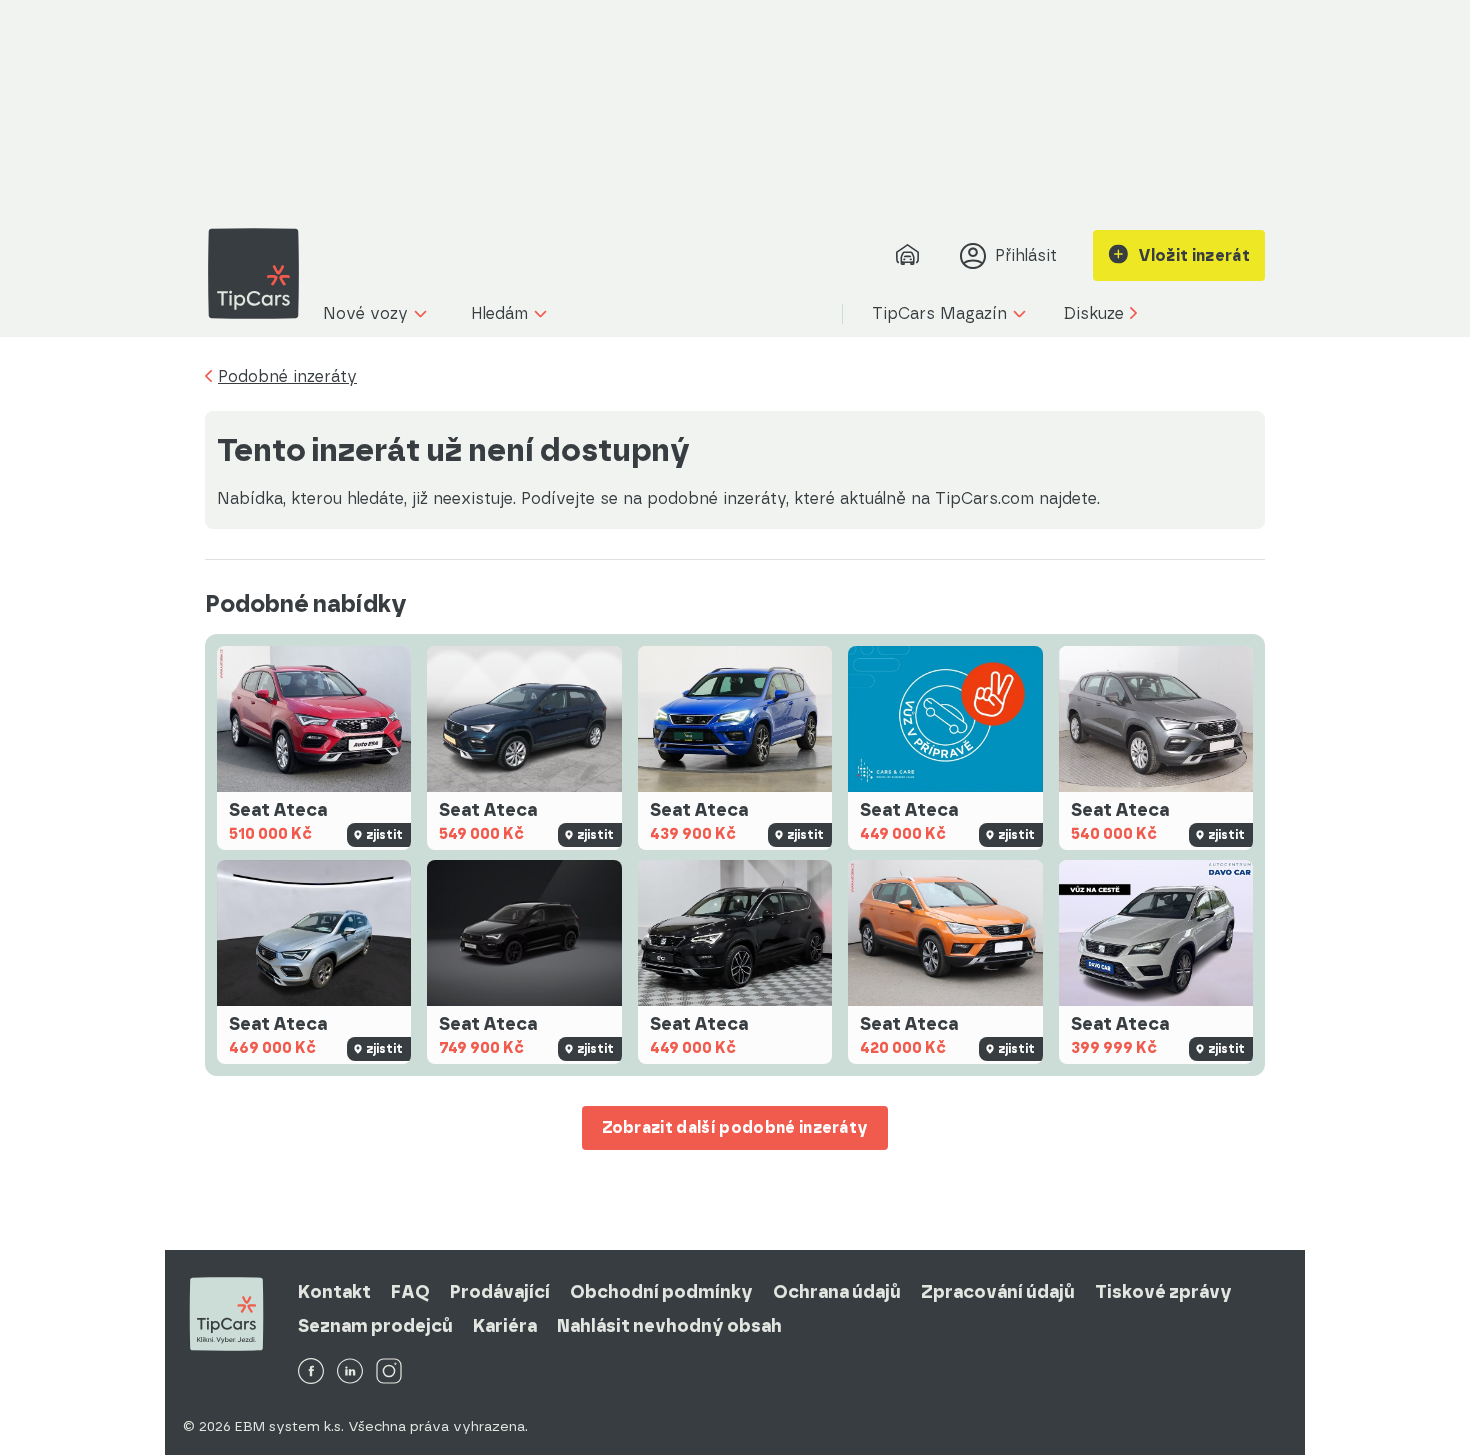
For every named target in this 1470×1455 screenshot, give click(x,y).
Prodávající (500, 1292)
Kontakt (334, 1292)
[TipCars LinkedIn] (350, 1372)
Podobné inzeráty (287, 377)
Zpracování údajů (998, 1292)
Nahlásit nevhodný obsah (669, 1326)
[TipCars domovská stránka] (261, 273)
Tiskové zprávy (1163, 1292)
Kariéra (505, 1326)
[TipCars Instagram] (389, 1372)
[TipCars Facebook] (311, 1372)
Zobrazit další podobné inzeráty (735, 1127)
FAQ (410, 1292)
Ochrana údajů (837, 1292)
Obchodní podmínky (661, 1292)
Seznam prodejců (375, 1326)
